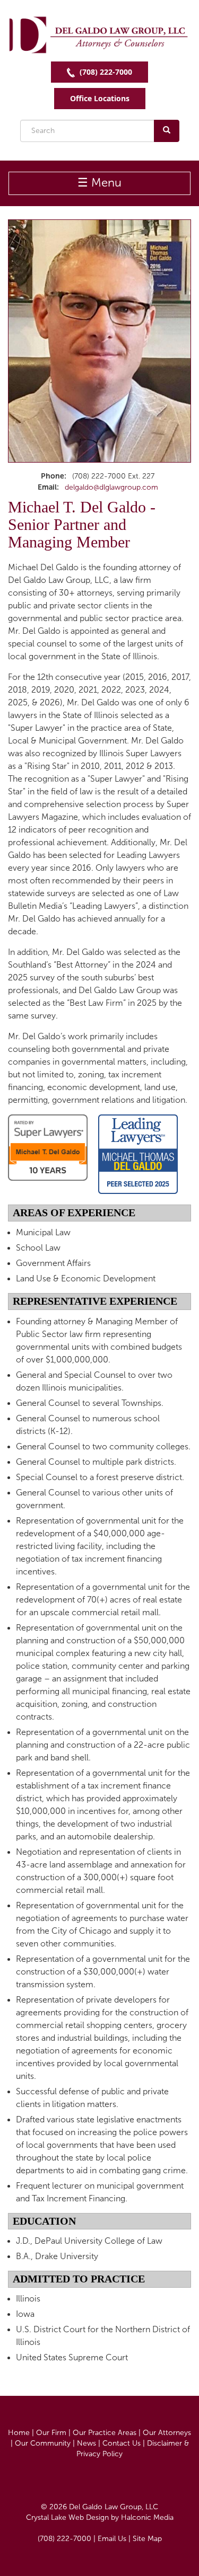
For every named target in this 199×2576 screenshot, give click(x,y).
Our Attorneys (167, 2433)
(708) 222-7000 (105, 72)
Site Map (147, 2539)
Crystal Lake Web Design (67, 2517)
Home (19, 2433)
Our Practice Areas (105, 2433)
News (86, 2443)
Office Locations (100, 98)
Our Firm (51, 2433)
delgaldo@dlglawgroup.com (111, 487)
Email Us (112, 2539)
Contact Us (122, 2443)
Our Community (43, 2443)
